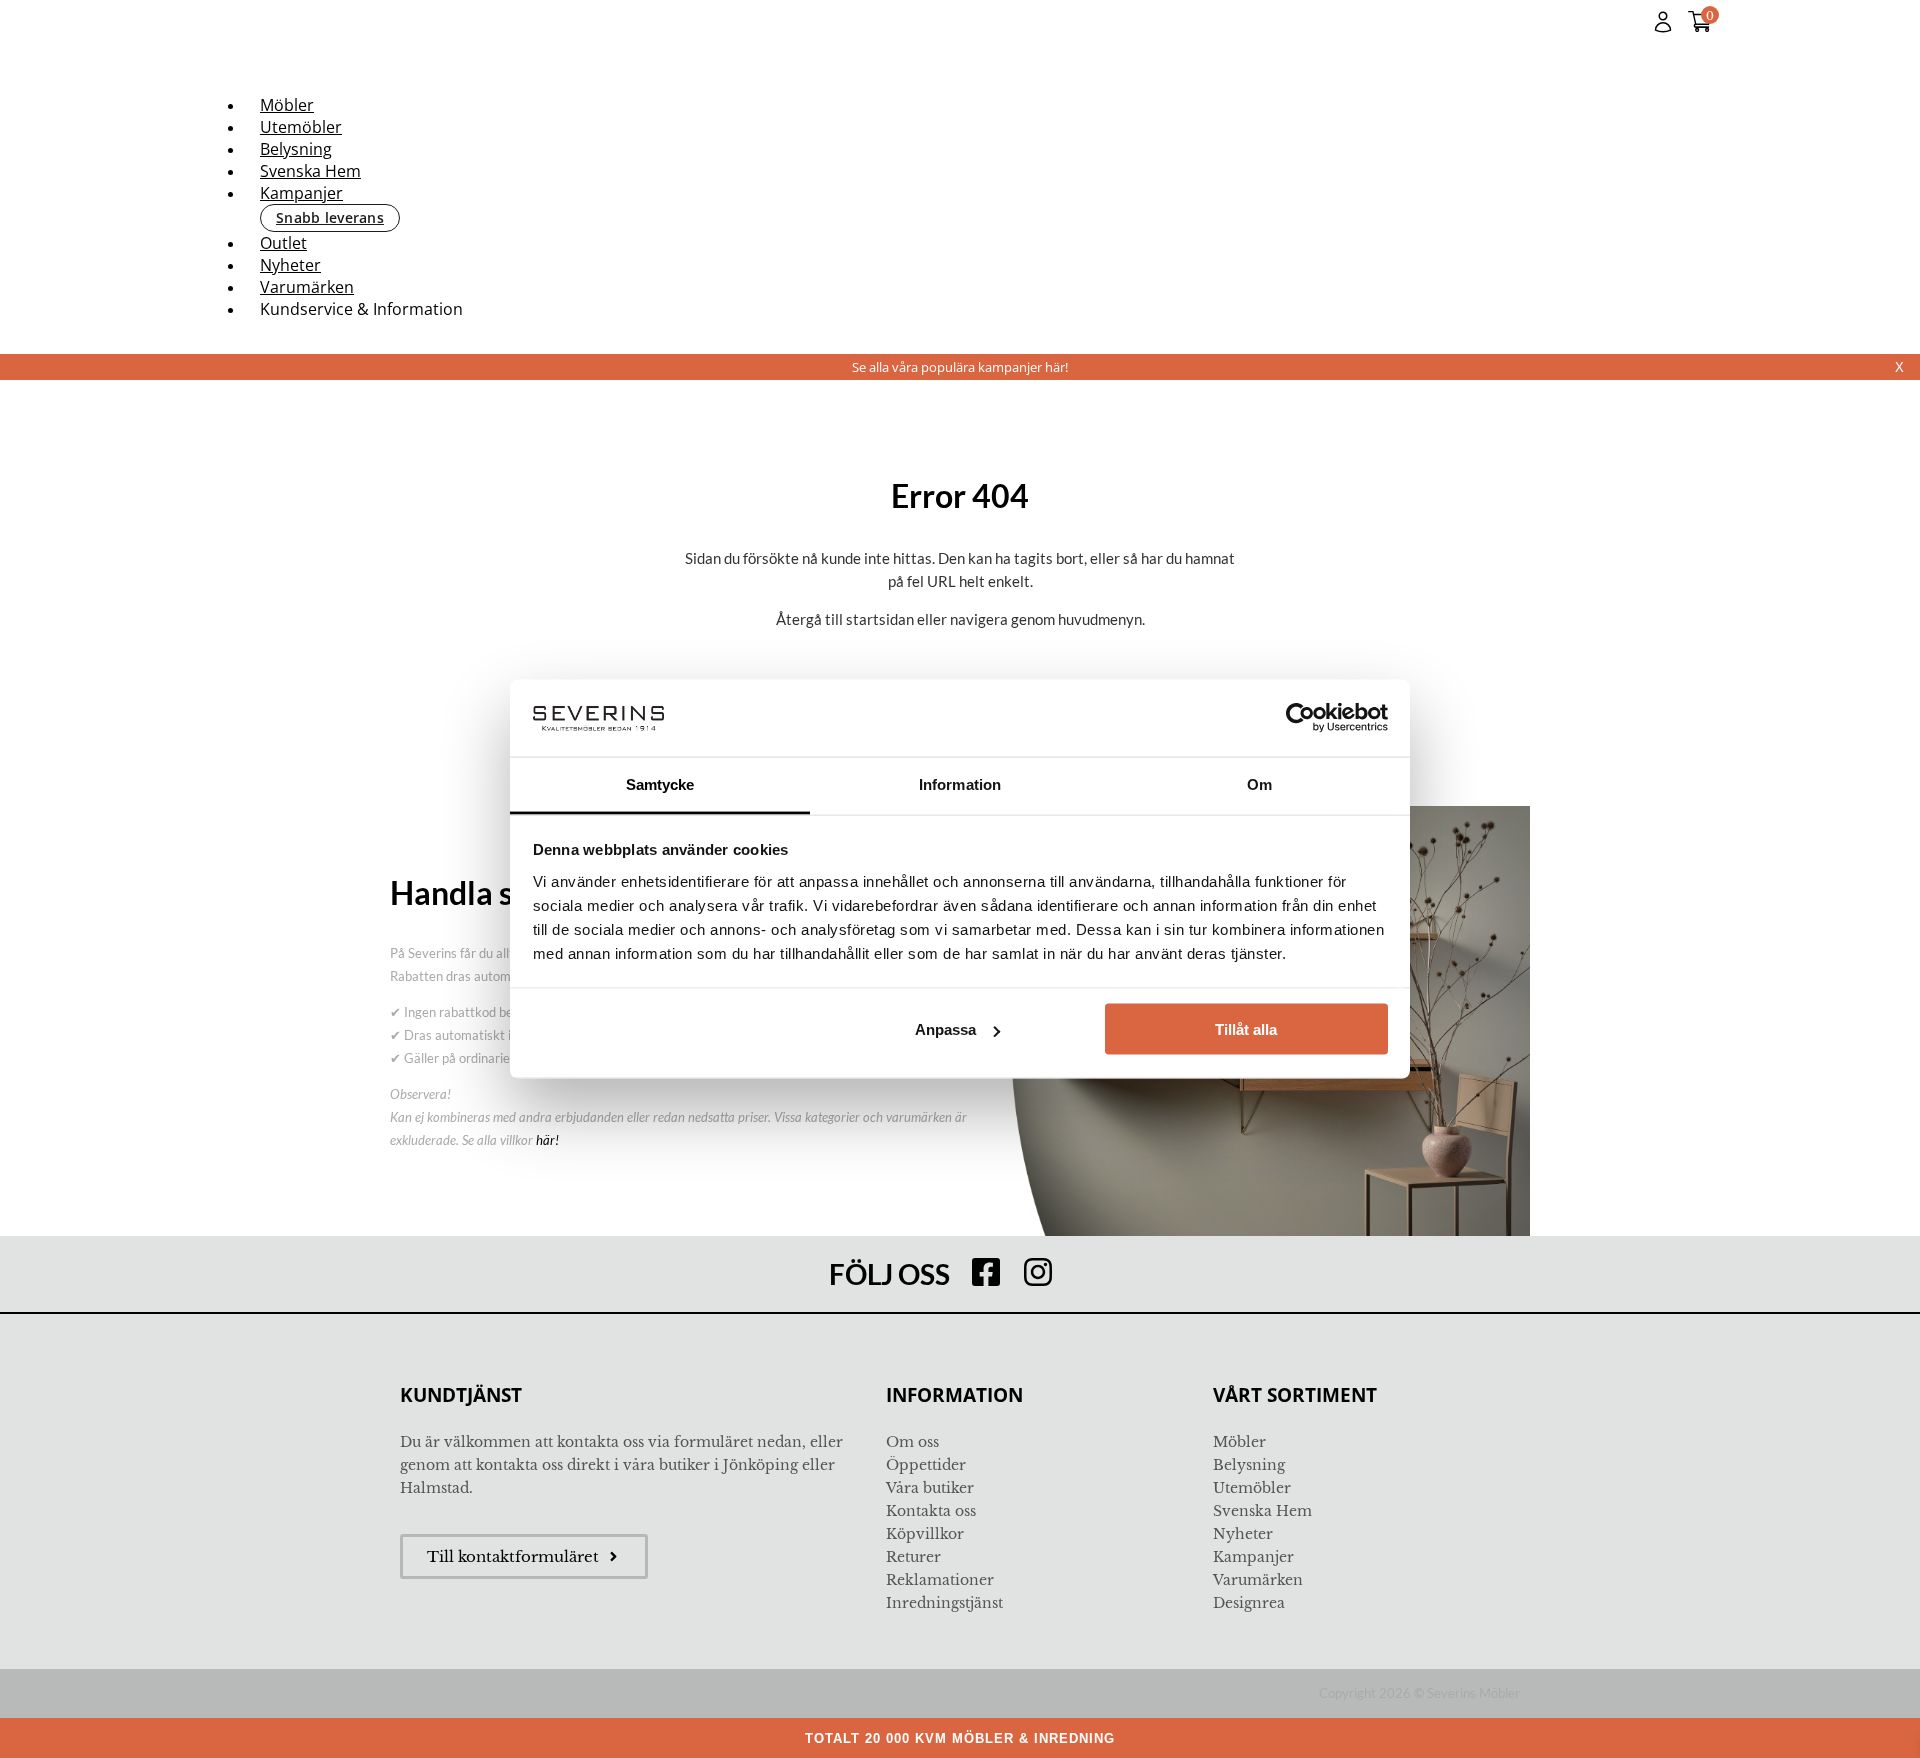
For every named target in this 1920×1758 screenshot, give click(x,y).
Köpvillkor (925, 1534)
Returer (913, 1557)
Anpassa (945, 1029)
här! (547, 1140)
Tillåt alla (1246, 1029)
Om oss (912, 1442)
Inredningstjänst (944, 1603)
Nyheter (290, 265)
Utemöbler (301, 127)
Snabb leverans (330, 217)
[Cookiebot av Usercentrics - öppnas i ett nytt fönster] (1300, 718)
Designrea (1249, 1603)
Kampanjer (301, 193)
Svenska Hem (310, 171)
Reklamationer (940, 1580)
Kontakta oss (931, 1511)
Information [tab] (960, 783)
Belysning (296, 149)
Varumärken (307, 287)
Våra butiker (930, 1488)
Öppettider (926, 1465)
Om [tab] (1259, 783)
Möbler (287, 105)
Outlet (283, 243)
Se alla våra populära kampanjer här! (960, 367)
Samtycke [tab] (660, 783)
